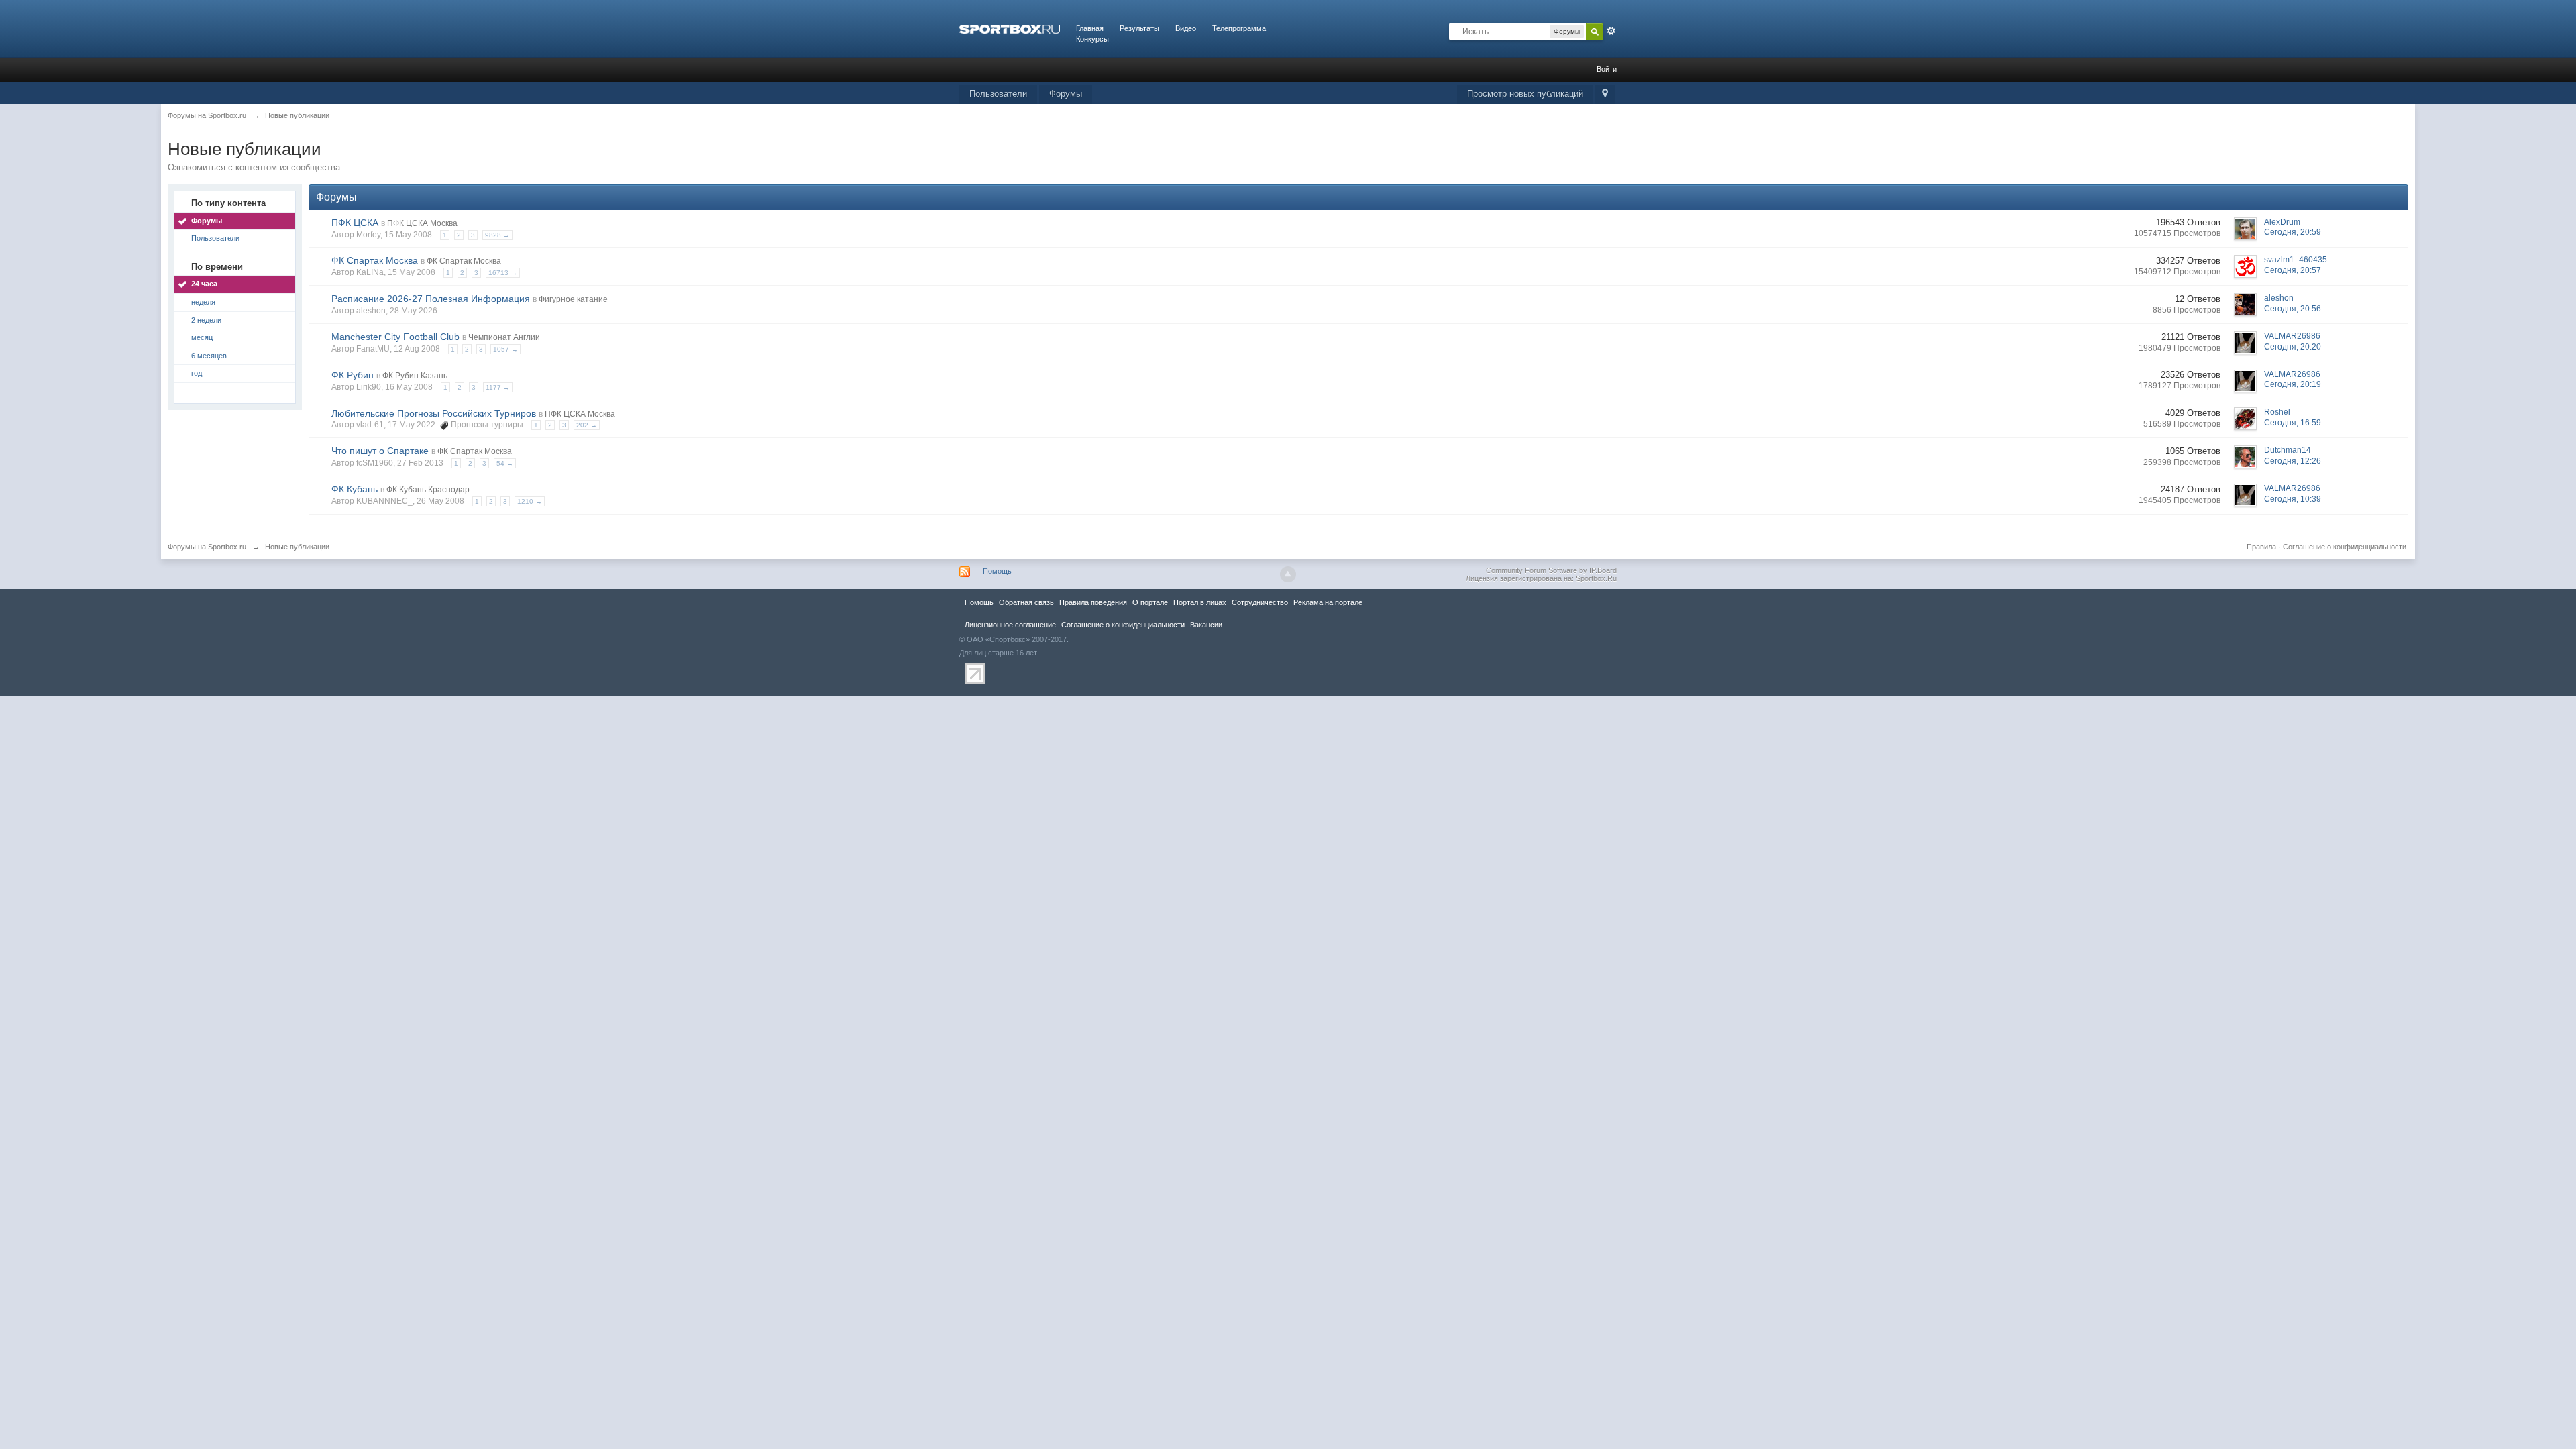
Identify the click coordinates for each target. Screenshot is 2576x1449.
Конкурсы (1092, 39)
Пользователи (998, 94)
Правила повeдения (1093, 602)
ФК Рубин (353, 375)
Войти (1607, 69)
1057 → (505, 349)
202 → (587, 425)
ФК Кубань (355, 489)
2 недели (206, 320)
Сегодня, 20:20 (2293, 347)
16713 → (503, 273)
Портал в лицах (1200, 602)
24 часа (204, 284)
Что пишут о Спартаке (380, 451)
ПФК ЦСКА (355, 223)
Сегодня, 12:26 (2293, 461)
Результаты (1139, 28)
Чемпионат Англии (504, 337)
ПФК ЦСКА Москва (422, 223)
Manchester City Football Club (395, 337)
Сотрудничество (1260, 602)
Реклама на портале (1328, 602)
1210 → (530, 501)
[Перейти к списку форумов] (1010, 28)
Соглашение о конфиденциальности (2345, 547)
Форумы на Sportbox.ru (207, 547)
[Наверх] (1288, 574)
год (197, 373)
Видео (1186, 28)
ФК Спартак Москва (375, 260)
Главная (1090, 28)
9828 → (497, 235)
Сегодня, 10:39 (2293, 499)
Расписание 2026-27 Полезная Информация (431, 299)
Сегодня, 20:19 (2293, 384)
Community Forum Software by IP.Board (1551, 570)
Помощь (997, 571)
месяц (202, 337)
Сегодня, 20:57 (2293, 270)
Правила (2261, 547)
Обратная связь (1026, 602)
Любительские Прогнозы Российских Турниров (434, 413)
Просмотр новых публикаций (1525, 94)
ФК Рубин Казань (415, 376)
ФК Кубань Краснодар (428, 490)
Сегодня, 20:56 (2293, 309)
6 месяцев (209, 356)
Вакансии (1206, 625)
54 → (505, 463)
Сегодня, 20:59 (2293, 232)
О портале (1150, 602)
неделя (203, 302)
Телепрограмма (1239, 28)
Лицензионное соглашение (1010, 625)
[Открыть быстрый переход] (1605, 94)
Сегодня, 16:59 (2293, 423)
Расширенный (1611, 31)
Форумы (1066, 94)
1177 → (498, 387)
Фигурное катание (573, 299)
